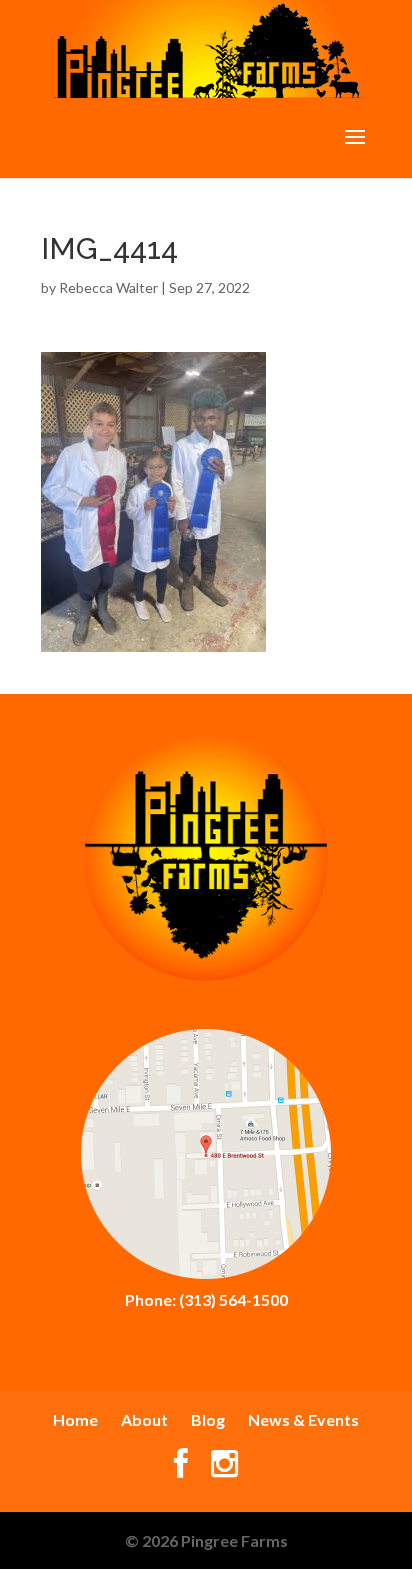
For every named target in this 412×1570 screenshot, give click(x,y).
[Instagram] (224, 1468)
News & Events (303, 1419)
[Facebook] (181, 1468)
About (144, 1419)
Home (75, 1419)
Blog (208, 1419)
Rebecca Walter (108, 287)
